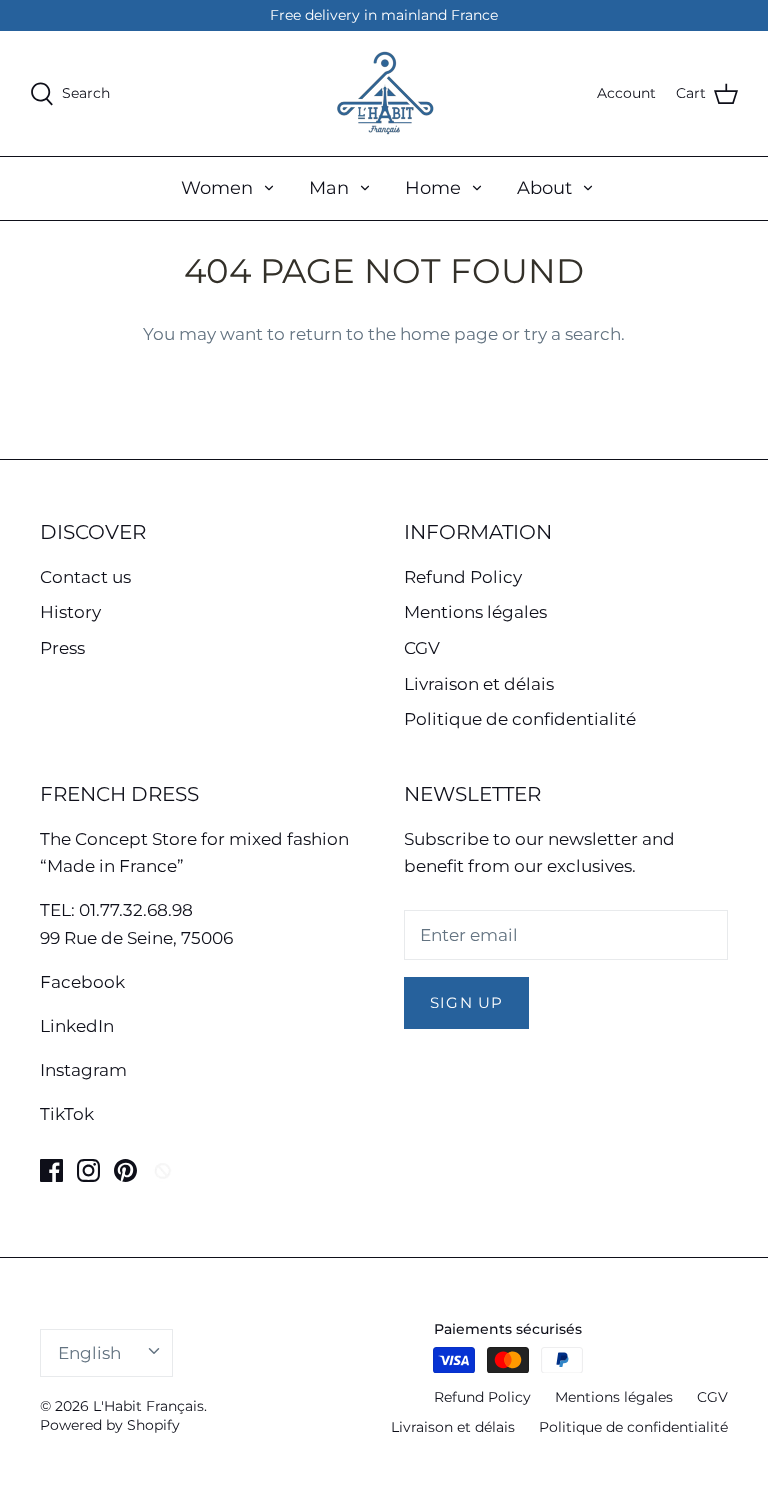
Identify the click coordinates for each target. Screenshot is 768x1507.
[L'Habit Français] (384, 93)
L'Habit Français (148, 1406)
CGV (422, 648)
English (89, 1353)
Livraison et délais (479, 684)
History (70, 612)
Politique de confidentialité (520, 719)
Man (329, 188)
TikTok (67, 1114)
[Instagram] (88, 1170)
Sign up (466, 1003)
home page (449, 334)
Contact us (85, 577)
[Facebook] (51, 1170)
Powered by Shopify (110, 1425)
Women (217, 188)
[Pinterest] (125, 1170)
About (544, 188)
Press (62, 648)
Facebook (82, 982)
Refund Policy (463, 577)
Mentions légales (475, 612)
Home (433, 188)
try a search (572, 334)
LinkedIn (77, 1026)
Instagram (83, 1070)
